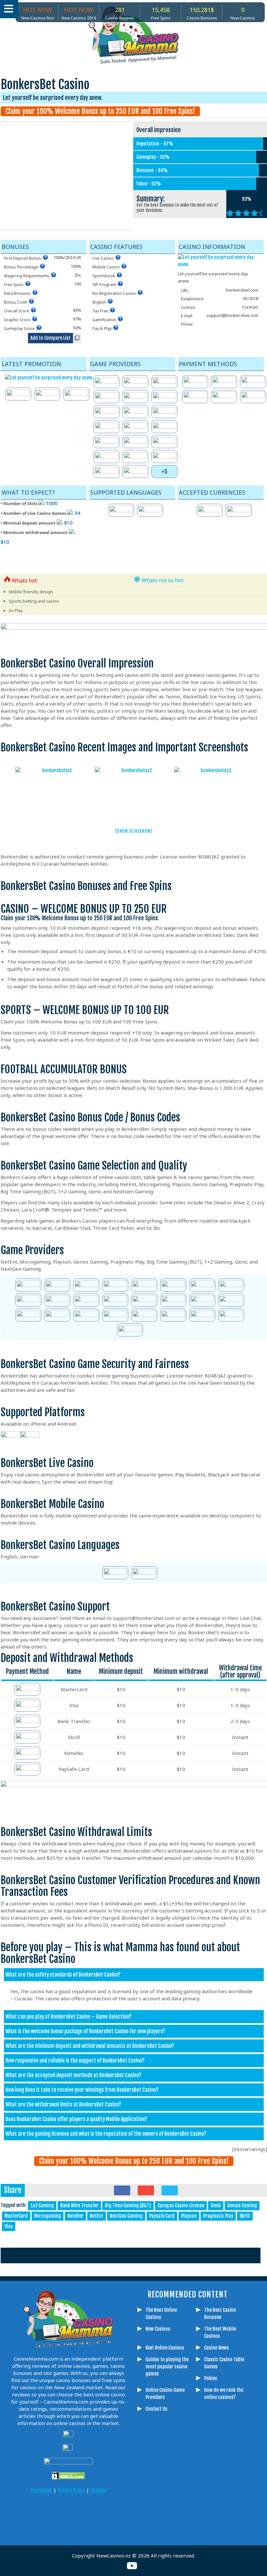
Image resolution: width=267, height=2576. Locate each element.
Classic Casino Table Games (224, 2363)
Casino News (217, 2348)
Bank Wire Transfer (79, 2206)
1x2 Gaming (42, 2206)
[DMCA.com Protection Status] (68, 2476)
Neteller (75, 2216)
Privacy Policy (71, 2490)
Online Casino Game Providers (165, 2394)
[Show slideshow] (134, 831)
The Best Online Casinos (161, 2314)
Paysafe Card (162, 2216)
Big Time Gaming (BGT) (128, 2206)
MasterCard (16, 2216)
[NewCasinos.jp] (85, 2511)
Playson (189, 2216)
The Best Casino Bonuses (220, 2314)
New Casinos (158, 2329)
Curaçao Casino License (181, 2206)
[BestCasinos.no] (60, 2529)
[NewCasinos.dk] (117, 2511)
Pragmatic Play (218, 2216)
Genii (216, 2206)
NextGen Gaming (126, 2216)
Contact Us (156, 2409)
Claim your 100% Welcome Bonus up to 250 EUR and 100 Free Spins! (100, 111)
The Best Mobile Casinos (220, 2332)
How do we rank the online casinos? (224, 2394)
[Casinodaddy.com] (101, 2511)
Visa (9, 2226)
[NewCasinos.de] (68, 2511)
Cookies (98, 2490)
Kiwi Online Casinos (165, 2348)
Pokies (211, 2378)
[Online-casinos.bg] (77, 2529)
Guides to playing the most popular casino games (167, 2367)
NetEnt (97, 2216)
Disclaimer (41, 2490)
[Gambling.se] (36, 2511)
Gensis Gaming (242, 2206)
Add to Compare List (50, 338)
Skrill (245, 2216)
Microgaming (48, 2216)
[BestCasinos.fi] (52, 2511)
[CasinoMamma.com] (20, 2511)
